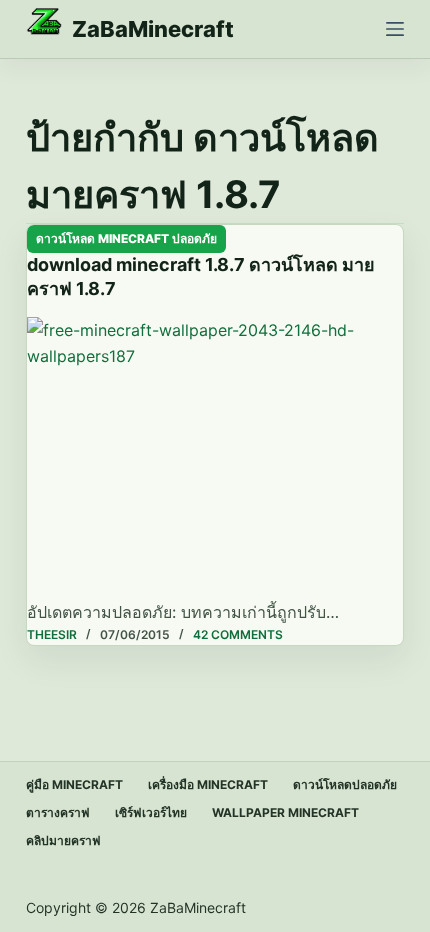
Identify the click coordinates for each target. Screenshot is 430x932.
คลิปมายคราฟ (63, 840)
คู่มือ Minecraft (74, 784)
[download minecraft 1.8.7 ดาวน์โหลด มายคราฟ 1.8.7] (215, 458)
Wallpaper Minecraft (285, 812)
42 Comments (238, 634)
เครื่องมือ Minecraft (208, 784)
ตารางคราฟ (58, 812)
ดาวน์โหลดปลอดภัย (345, 784)
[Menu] (395, 29)
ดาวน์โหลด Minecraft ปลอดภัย (126, 238)
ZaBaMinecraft (153, 29)
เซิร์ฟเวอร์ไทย (151, 812)
